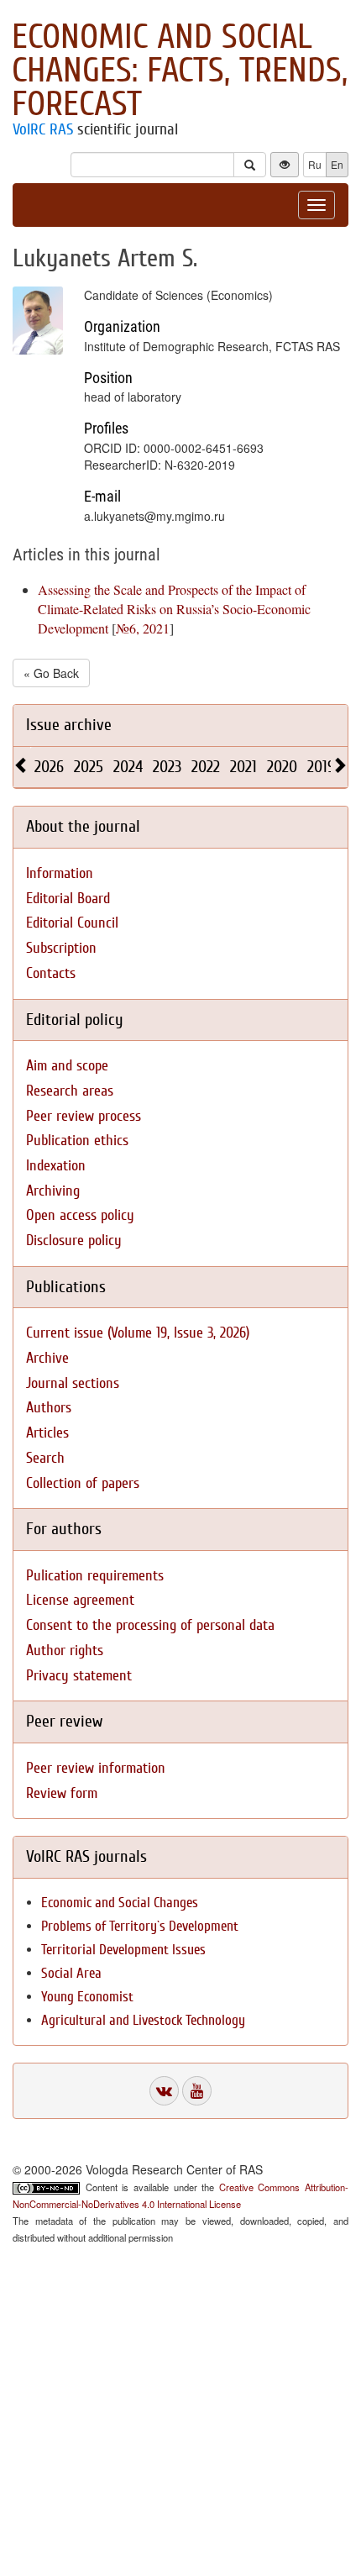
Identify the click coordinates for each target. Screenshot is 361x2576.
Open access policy (80, 1215)
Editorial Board (68, 899)
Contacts (51, 973)
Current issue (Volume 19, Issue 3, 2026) (138, 1333)
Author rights (65, 1651)
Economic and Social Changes (120, 1903)
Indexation (56, 1166)
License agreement (80, 1600)
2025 (89, 767)
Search (45, 1458)
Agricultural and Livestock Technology (143, 2020)
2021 (243, 767)
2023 (167, 767)
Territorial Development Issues (123, 1950)
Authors (49, 1408)
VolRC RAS (43, 129)
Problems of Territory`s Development (140, 1926)
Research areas (70, 1091)
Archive (47, 1358)
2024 (128, 767)
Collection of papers (83, 1483)
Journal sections (73, 1383)
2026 (49, 767)
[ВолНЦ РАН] (164, 2091)
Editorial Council (72, 923)
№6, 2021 (143, 628)
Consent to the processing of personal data (150, 1625)
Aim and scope (67, 1066)
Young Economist (87, 1997)
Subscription (61, 948)
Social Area (71, 1973)
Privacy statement (79, 1676)
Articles (47, 1433)
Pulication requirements (95, 1576)
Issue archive (69, 725)
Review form (62, 1793)
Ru (315, 164)
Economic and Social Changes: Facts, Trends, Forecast (180, 71)
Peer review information (96, 1768)
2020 (282, 767)
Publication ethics (77, 1141)
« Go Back (51, 673)
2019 (321, 767)
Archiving (53, 1191)
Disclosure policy (74, 1241)
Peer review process (84, 1116)
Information (60, 873)
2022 (206, 767)
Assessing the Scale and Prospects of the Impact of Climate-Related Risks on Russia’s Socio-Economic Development (174, 609)
